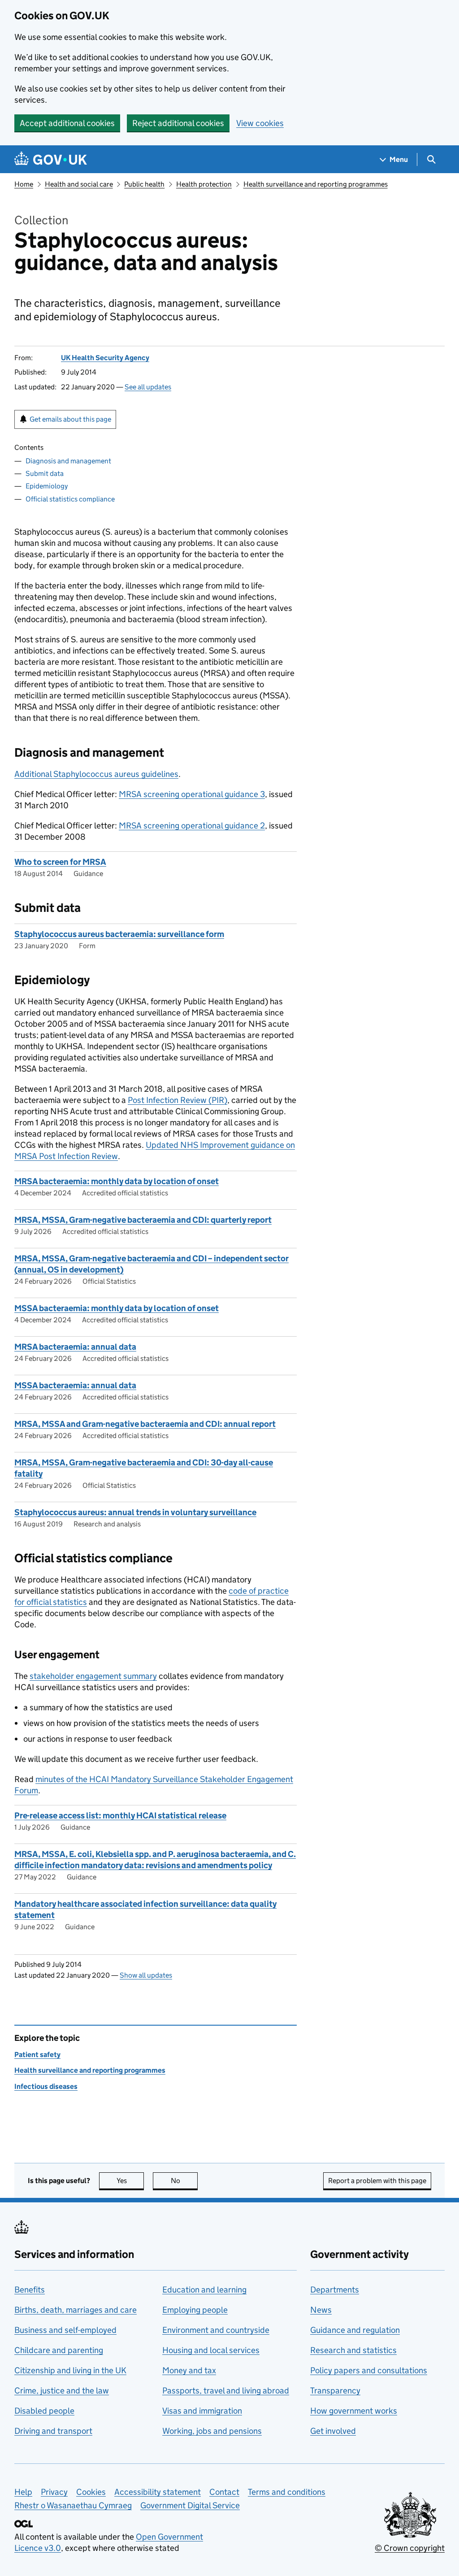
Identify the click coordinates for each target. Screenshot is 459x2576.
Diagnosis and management (68, 461)
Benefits (30, 2290)
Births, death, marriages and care (76, 2310)
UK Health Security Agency (105, 358)
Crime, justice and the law (62, 2391)
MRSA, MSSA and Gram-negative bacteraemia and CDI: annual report (145, 1424)
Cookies (91, 2492)
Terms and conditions (287, 2492)
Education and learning (204, 2290)
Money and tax (189, 2370)
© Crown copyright (410, 2548)
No (184, 2181)
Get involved (333, 2431)
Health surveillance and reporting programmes (316, 184)
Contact (224, 2492)
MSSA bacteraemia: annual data (75, 1385)
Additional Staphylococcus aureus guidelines (96, 774)
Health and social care (79, 184)
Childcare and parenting (59, 2350)
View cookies (260, 123)
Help (23, 2492)
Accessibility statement (158, 2492)
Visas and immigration (202, 2411)
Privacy (54, 2492)
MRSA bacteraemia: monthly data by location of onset (117, 1181)
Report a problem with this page (377, 2181)
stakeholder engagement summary (93, 1676)
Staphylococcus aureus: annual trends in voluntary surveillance (135, 1512)
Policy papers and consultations (369, 2370)
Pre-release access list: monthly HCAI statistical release (120, 1815)
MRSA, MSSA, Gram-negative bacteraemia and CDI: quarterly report (143, 1220)
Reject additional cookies (178, 123)
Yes (130, 2181)
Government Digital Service (190, 2505)
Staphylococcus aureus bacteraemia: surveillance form (119, 934)
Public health (144, 184)
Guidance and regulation (355, 2330)
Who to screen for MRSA (60, 862)
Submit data (45, 473)
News (321, 2310)
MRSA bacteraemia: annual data (75, 1347)
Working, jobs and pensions (212, 2431)
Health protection (204, 184)
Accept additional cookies (67, 123)
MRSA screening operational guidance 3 (192, 794)
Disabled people (44, 2411)
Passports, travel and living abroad (226, 2391)
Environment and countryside (216, 2330)
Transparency (335, 2391)
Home (24, 184)
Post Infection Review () (178, 1100)
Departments (335, 2290)
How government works (354, 2411)
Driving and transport (53, 2431)
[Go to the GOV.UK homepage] (51, 159)
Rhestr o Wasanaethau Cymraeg (73, 2505)
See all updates (148, 387)
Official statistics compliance (70, 499)
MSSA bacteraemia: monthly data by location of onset (117, 1308)
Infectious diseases (46, 2086)
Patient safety (37, 2055)
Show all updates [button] (146, 1975)
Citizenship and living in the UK (70, 2370)
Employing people (195, 2310)
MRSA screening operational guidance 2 (192, 826)
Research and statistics (353, 2350)
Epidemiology (47, 486)
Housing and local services (211, 2350)
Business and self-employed (65, 2330)
